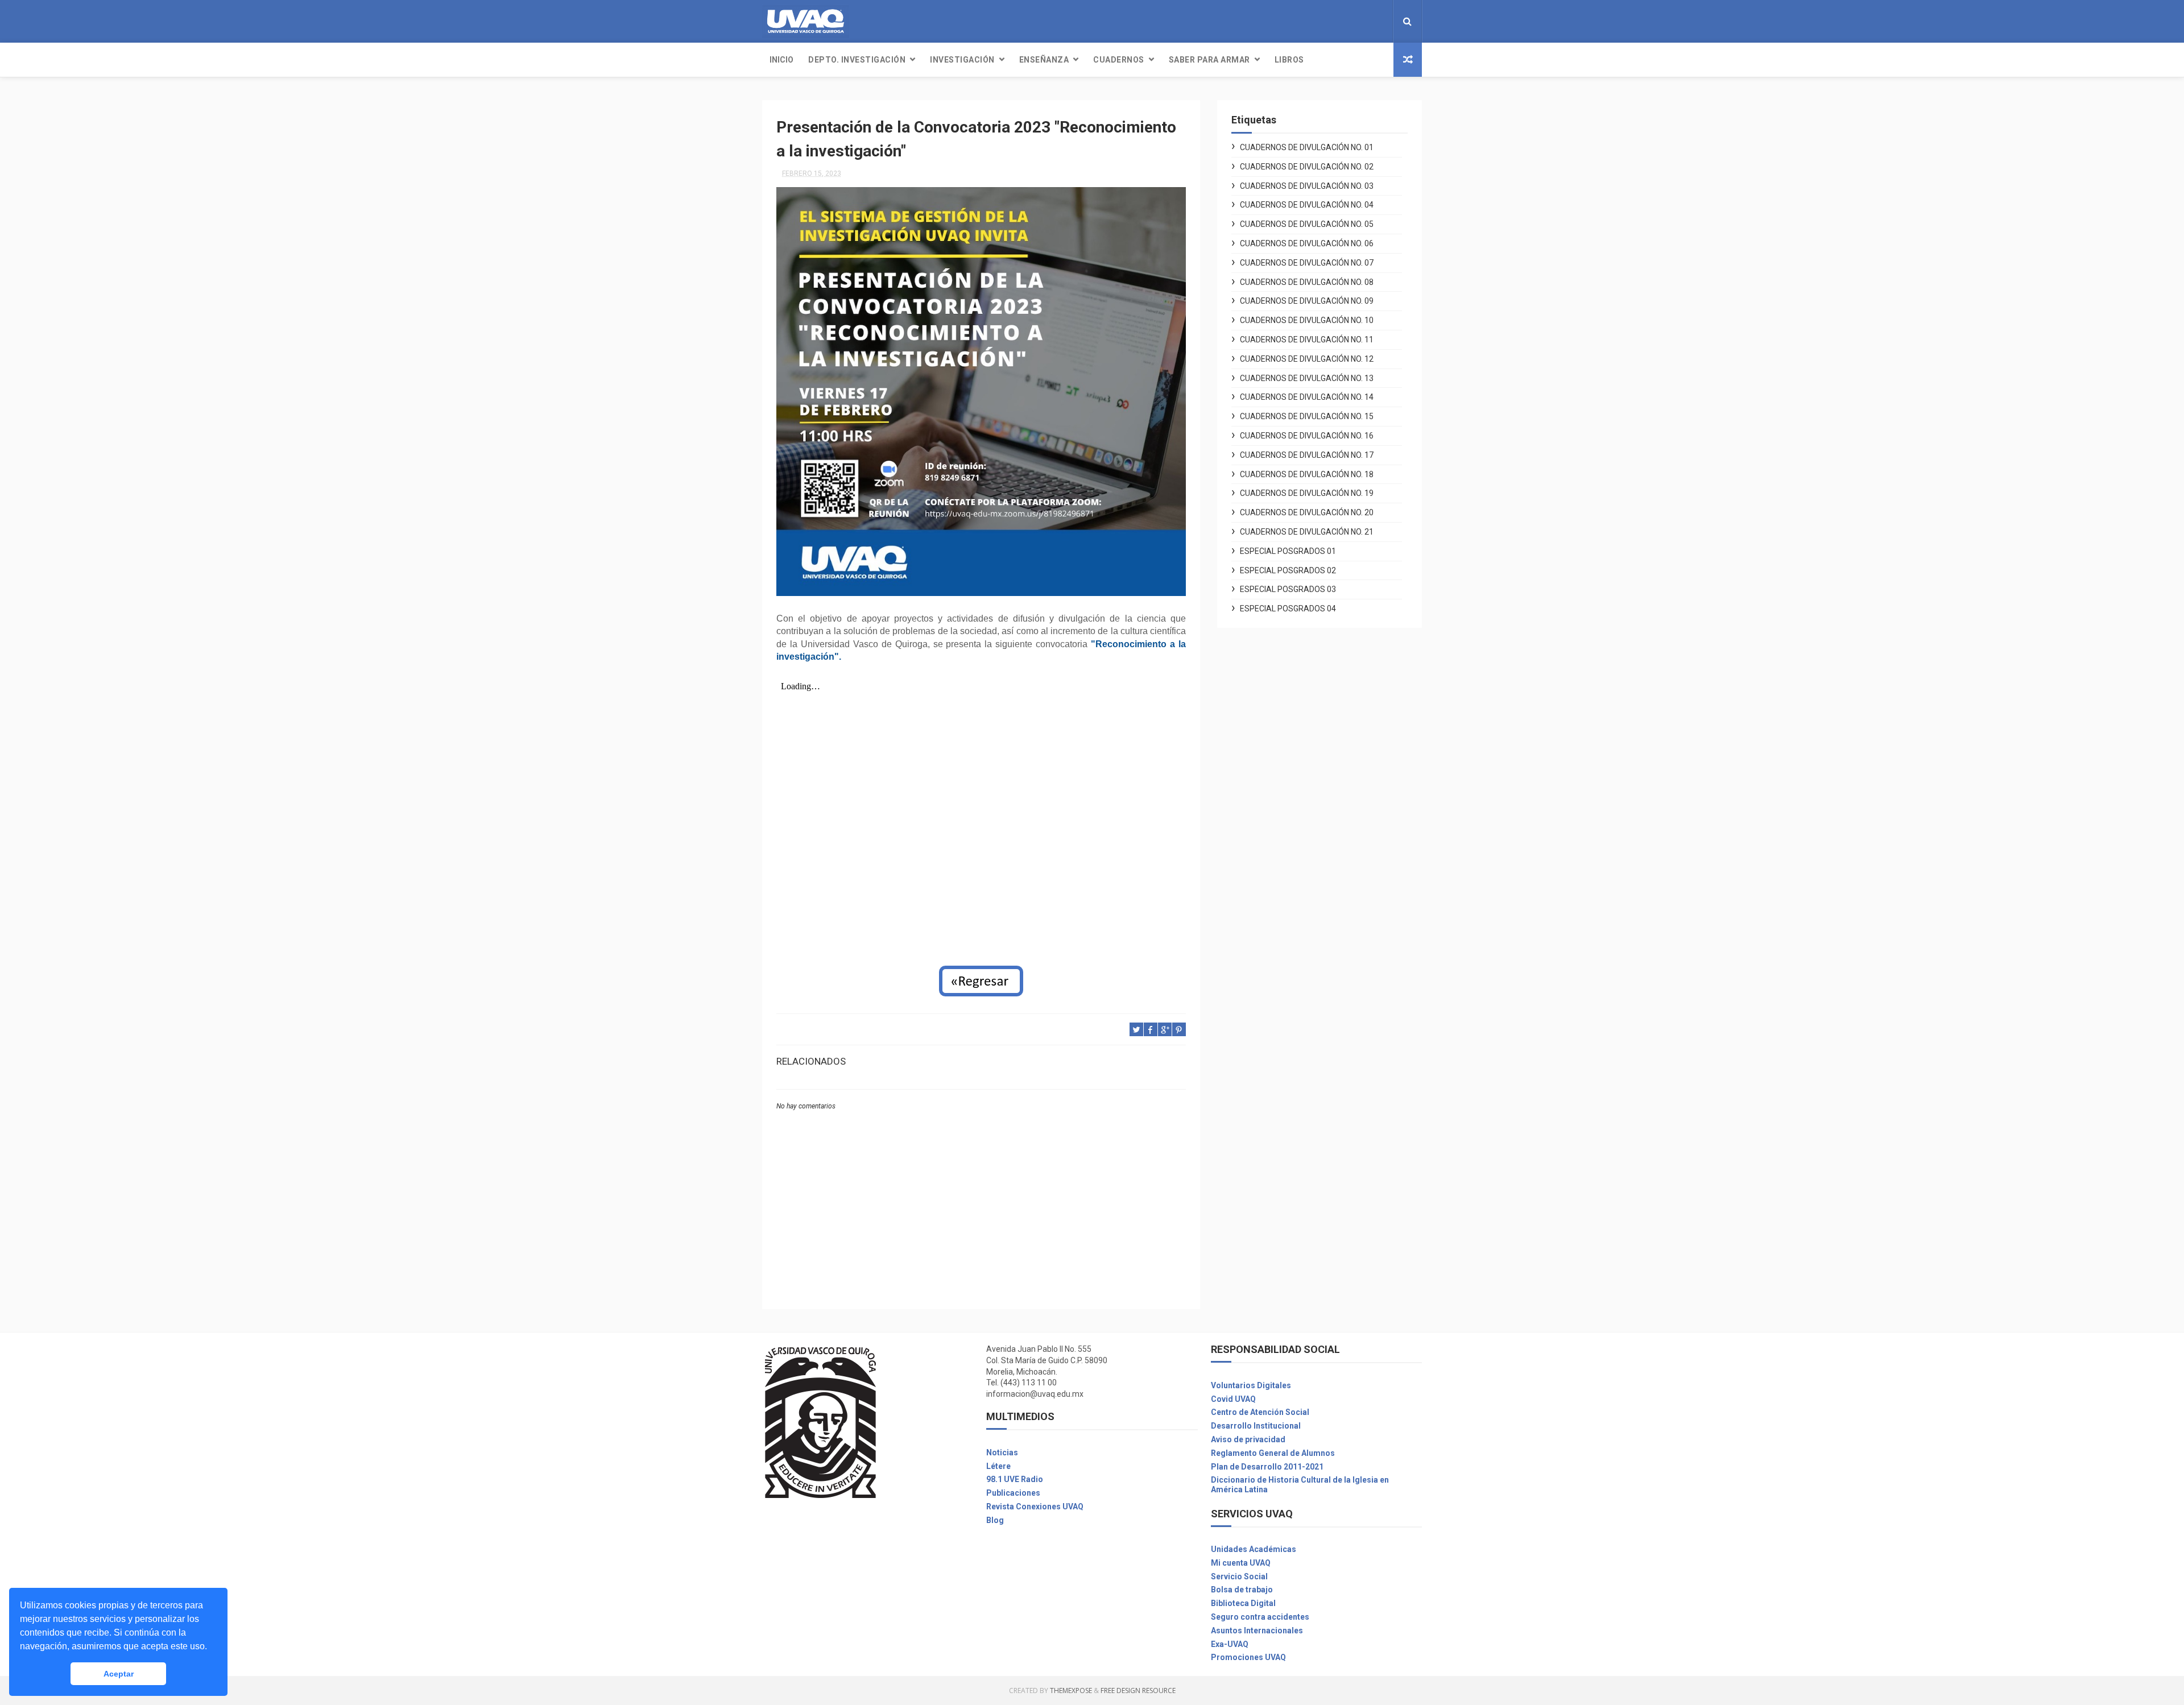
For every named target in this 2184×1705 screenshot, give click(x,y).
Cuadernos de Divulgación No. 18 (1307, 474)
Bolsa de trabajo (1242, 1590)
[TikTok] (1381, 21)
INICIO (781, 60)
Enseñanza (1044, 60)
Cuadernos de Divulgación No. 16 (1307, 436)
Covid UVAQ (1233, 1399)
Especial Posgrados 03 (1288, 589)
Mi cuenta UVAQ (1241, 1563)
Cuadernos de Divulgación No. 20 (1307, 512)
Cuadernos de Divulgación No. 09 (1307, 301)
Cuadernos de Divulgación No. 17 (1307, 455)
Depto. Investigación (857, 60)
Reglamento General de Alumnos (1273, 1453)
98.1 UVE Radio (1015, 1479)
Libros (1289, 60)
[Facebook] (1363, 21)
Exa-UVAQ (1230, 1644)
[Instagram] (1372, 21)
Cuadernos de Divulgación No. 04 (1307, 205)
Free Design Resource (1138, 1690)
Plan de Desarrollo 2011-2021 (1267, 1467)
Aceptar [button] (119, 1674)
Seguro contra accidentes (1260, 1617)
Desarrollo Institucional (1256, 1426)
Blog (995, 1520)
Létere (998, 1466)
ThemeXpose (1071, 1690)
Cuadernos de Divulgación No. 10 (1307, 320)
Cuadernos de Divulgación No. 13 (1307, 378)
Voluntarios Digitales (1251, 1385)
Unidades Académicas (1254, 1549)
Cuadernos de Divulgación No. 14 (1307, 397)
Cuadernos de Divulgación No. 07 (1307, 263)
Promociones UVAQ (1248, 1657)
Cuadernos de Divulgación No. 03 (1307, 186)
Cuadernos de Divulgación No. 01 (1307, 147)
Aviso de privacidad (1248, 1439)
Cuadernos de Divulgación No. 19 (1307, 493)
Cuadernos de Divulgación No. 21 (1307, 532)
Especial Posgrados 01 (1288, 551)
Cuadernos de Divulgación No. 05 (1307, 224)
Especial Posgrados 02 (1288, 570)
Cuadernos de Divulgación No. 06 (1307, 243)
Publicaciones (1013, 1493)
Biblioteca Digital (1243, 1603)
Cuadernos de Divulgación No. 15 (1307, 416)
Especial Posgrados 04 (1288, 609)
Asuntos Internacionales (1257, 1630)
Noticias (1002, 1452)
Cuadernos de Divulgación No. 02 (1307, 167)
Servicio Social (1239, 1576)
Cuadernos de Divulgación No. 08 (1307, 282)
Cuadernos (1119, 60)
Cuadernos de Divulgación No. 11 (1307, 340)
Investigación (962, 60)
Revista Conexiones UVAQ (1035, 1507)
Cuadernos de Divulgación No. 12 (1307, 359)
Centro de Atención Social (1260, 1412)
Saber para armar (1209, 60)
